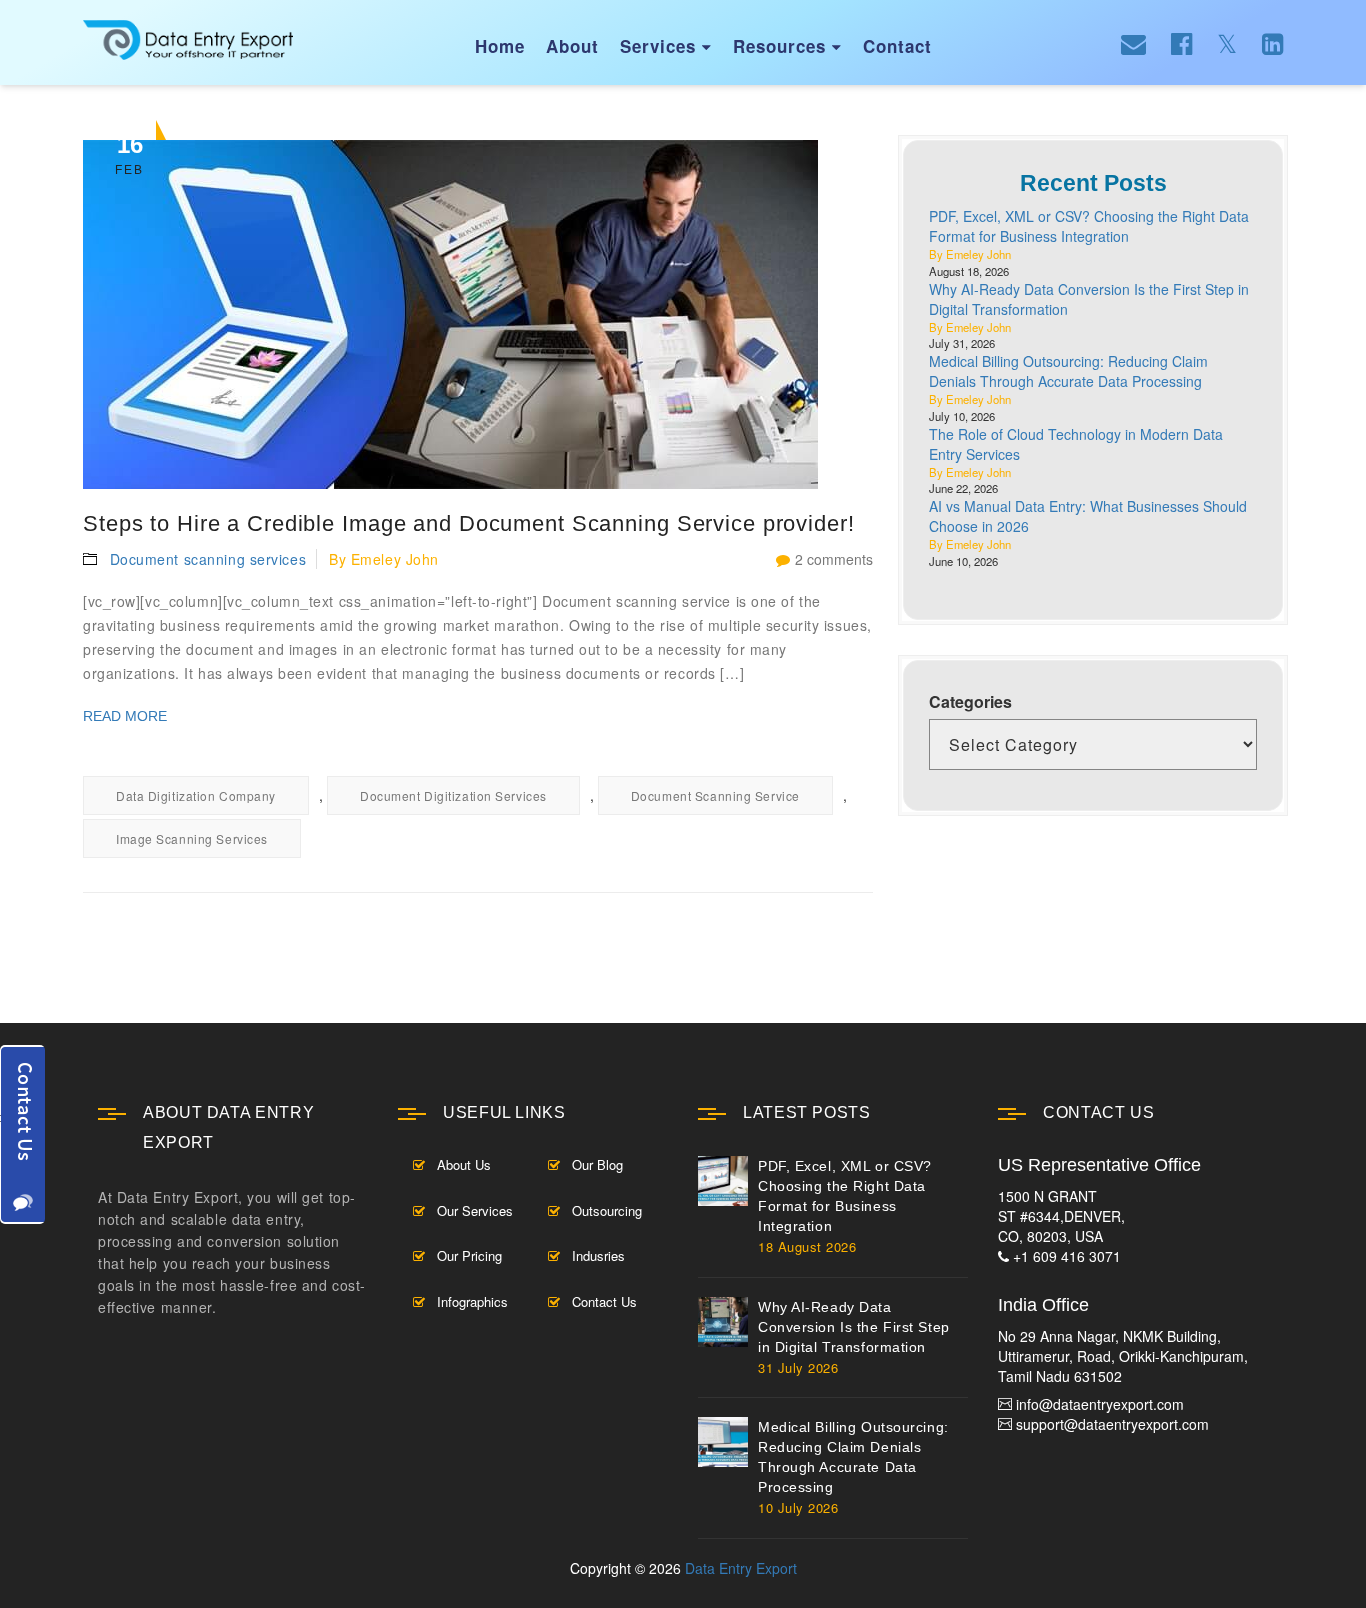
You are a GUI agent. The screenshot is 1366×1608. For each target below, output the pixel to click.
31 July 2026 (798, 1367)
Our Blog (597, 1164)
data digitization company (196, 795)
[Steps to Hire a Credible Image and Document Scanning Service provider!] (478, 314)
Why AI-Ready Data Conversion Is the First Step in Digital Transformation (854, 1327)
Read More (125, 716)
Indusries (598, 1255)
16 (129, 154)
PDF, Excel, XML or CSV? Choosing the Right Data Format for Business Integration (1089, 226)
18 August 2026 (807, 1246)
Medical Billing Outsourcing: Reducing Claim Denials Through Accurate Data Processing (1068, 371)
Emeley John (395, 559)
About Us (464, 1164)
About (572, 46)
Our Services (475, 1210)
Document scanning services (208, 559)
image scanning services (192, 838)
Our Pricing (469, 1255)
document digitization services (453, 795)
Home (500, 46)
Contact (897, 46)
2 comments (834, 559)
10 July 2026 (798, 1507)
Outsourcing (607, 1210)
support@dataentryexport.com (1112, 1424)
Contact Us (604, 1301)
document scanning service (715, 795)
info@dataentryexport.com (1100, 1404)
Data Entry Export (741, 1568)
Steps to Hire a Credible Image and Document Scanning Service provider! (469, 523)
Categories (970, 702)
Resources (787, 46)
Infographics (472, 1301)
